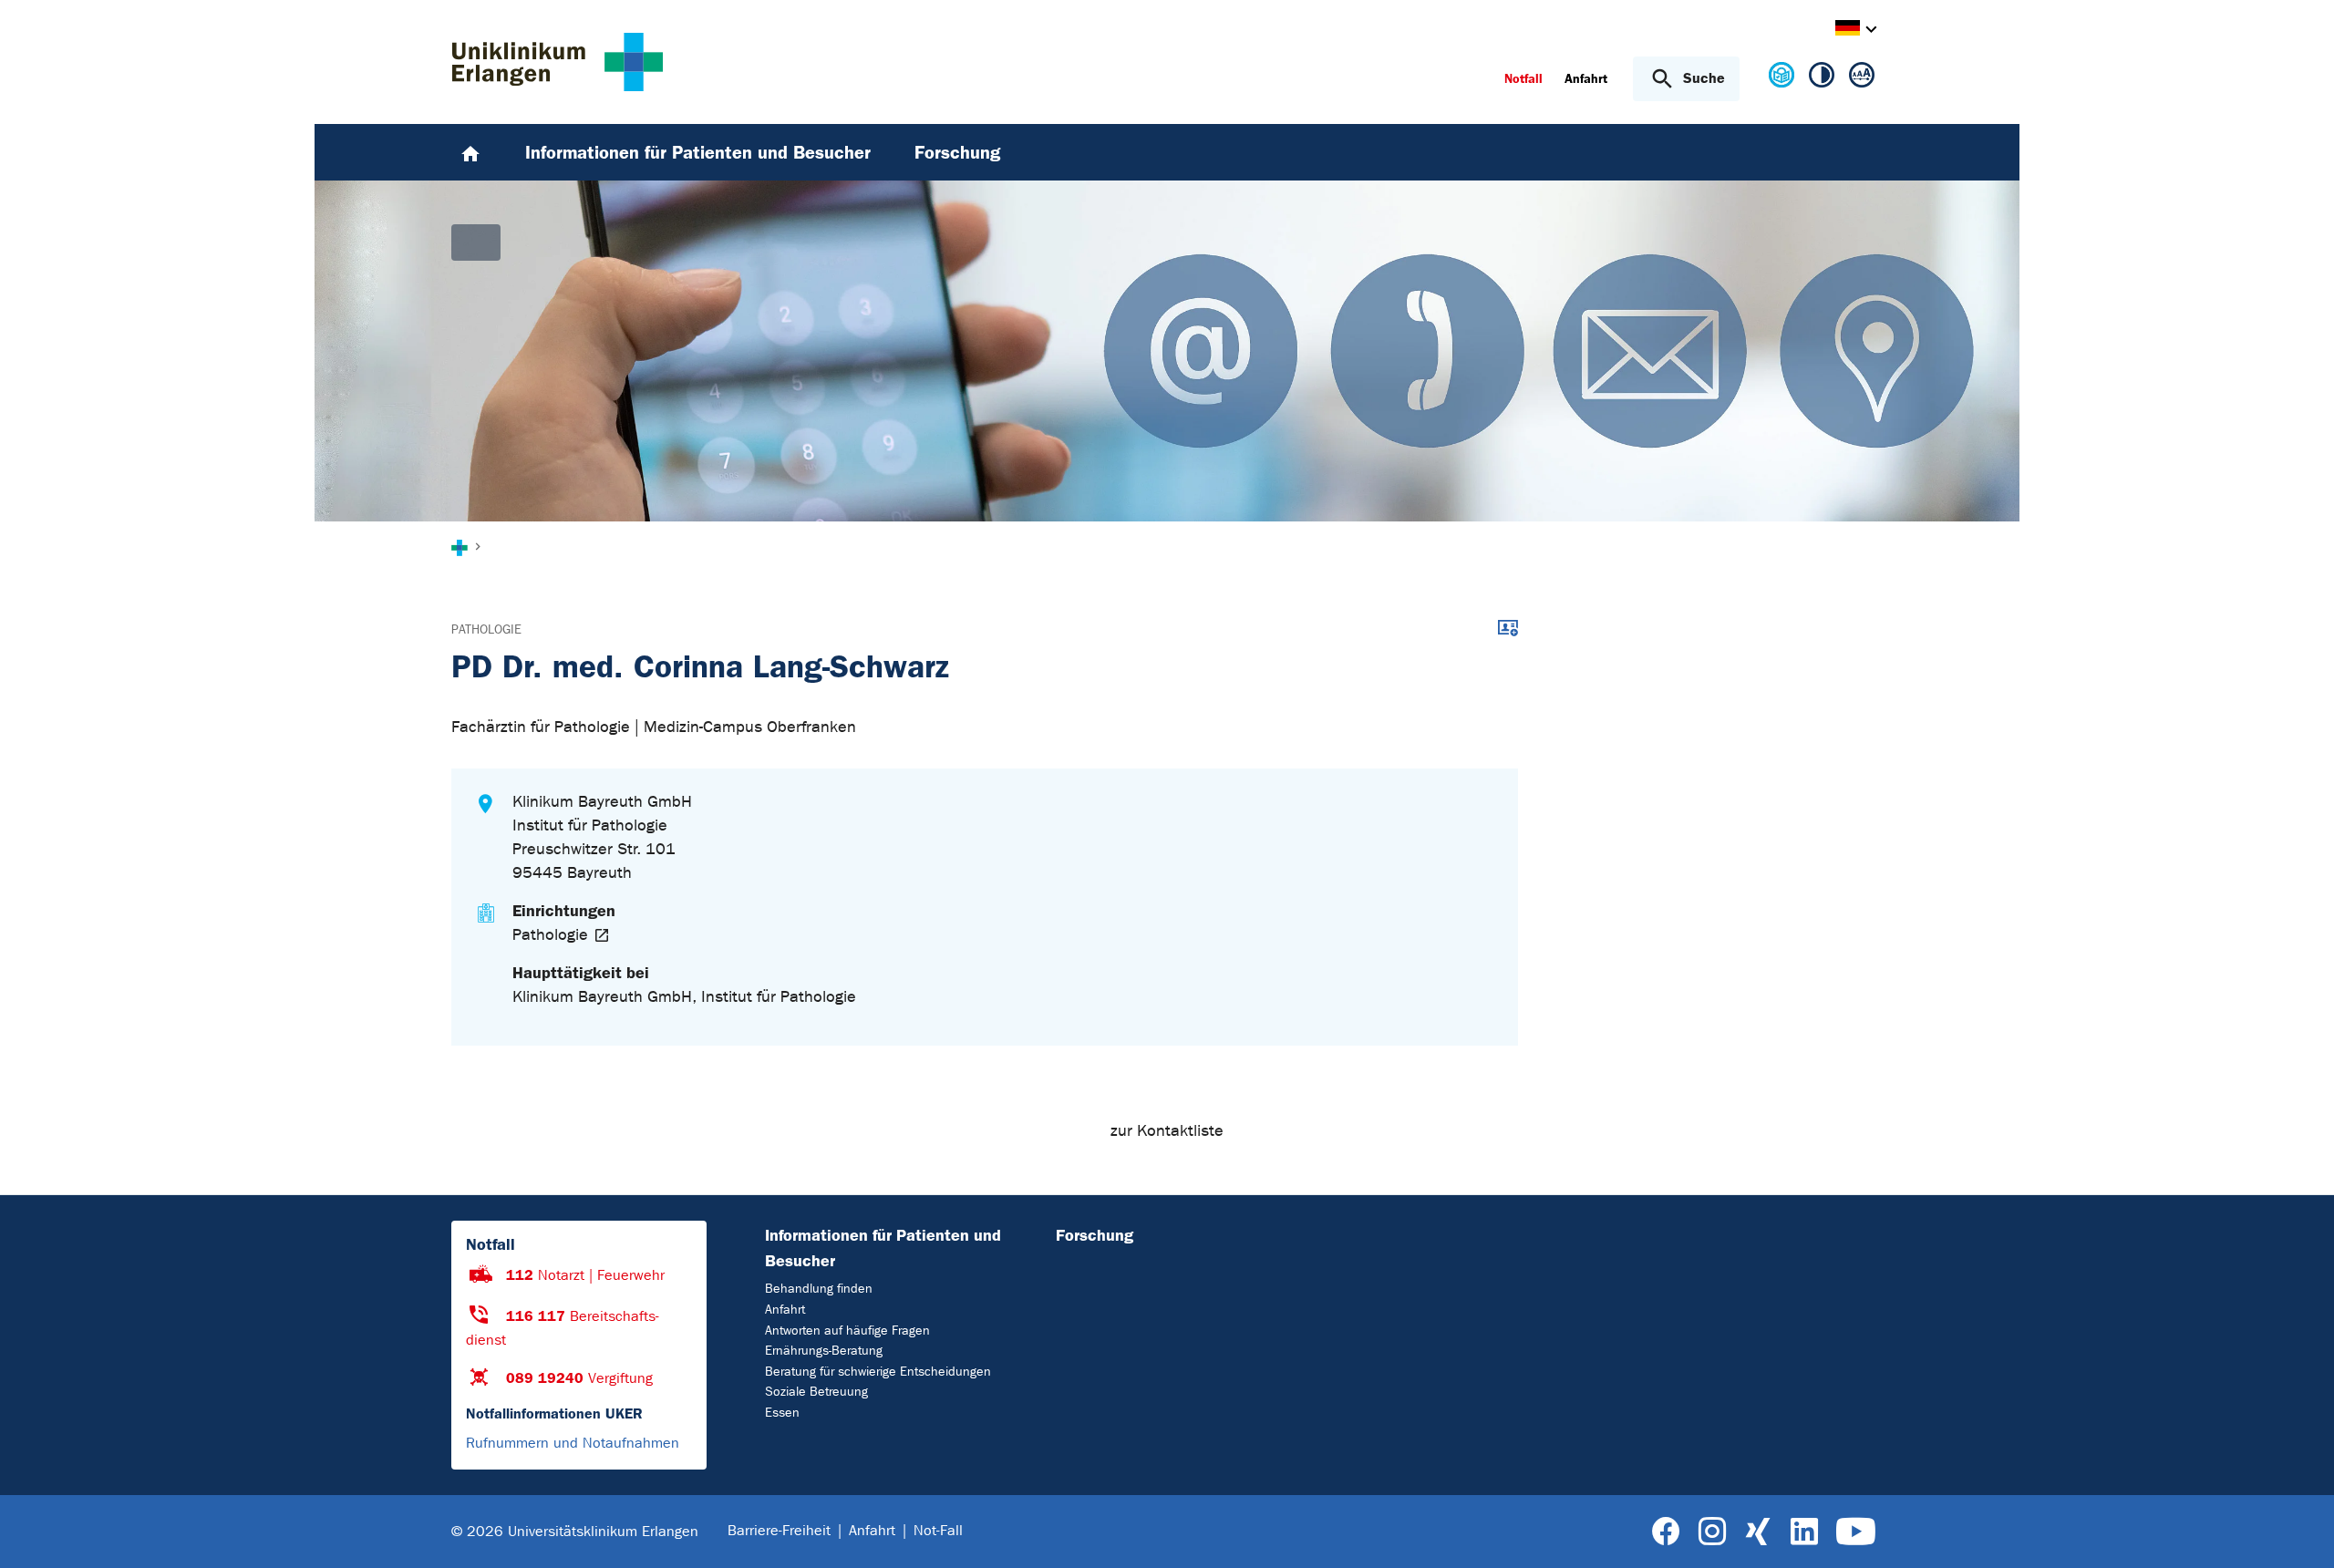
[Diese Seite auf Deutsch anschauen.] (1781, 83)
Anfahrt (785, 1310)
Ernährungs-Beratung (824, 1351)
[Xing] (1758, 1532)
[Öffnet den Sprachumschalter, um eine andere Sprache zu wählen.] (1848, 31)
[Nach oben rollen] (2298, 1531)
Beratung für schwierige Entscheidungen (878, 1372)
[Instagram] (1712, 1532)
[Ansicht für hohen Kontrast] (1822, 78)
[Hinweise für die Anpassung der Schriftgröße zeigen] (1862, 78)
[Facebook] (1666, 1532)
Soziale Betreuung (816, 1392)
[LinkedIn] (1804, 1532)
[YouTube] (1856, 1532)
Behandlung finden (819, 1289)
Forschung (1095, 1235)
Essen (782, 1413)
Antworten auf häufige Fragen (847, 1331)
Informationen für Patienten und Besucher (883, 1248)
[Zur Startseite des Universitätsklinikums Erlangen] (558, 62)
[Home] (470, 152)
